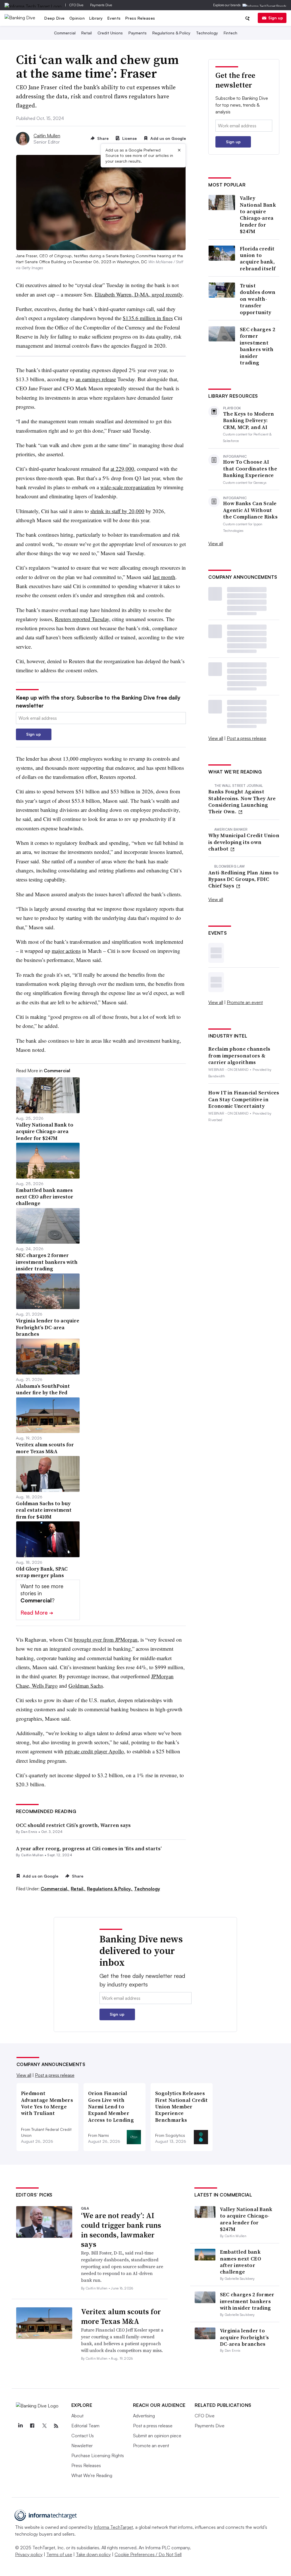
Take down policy (93, 2554)
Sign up (276, 18)
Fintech (230, 33)
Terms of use (59, 2554)
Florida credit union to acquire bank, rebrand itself (258, 259)
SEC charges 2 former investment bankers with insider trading (257, 346)
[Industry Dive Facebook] (32, 2426)
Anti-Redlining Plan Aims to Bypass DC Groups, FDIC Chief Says (243, 879)
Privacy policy (29, 2554)
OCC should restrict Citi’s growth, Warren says (73, 1825)
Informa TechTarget (113, 2527)
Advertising (144, 2416)
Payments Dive (101, 5)
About (77, 2416)
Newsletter (82, 2446)
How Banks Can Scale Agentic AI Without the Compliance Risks (250, 510)
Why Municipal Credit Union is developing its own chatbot (244, 842)
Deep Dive (55, 18)
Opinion (77, 18)
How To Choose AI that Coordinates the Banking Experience (250, 468)
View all (216, 544)
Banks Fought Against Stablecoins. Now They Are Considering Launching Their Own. (242, 802)
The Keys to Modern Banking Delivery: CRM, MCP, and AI (249, 420)
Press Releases (140, 18)
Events (114, 18)
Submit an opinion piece (157, 2436)
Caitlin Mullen (47, 136)
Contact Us (83, 2436)
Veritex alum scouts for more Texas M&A (121, 2316)
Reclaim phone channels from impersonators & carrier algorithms (239, 1055)
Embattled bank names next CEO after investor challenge (241, 2262)
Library (96, 18)
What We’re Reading (92, 2475)
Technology (207, 33)
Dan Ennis (29, 1832)
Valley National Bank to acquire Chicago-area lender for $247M (258, 215)
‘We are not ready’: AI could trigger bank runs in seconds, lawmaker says (121, 2230)
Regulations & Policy (171, 33)
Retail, (78, 1889)
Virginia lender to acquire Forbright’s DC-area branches (245, 2337)
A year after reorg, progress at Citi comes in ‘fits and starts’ (89, 1848)
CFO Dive (76, 5)
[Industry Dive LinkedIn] (20, 2426)
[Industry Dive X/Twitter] (44, 2426)
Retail (87, 33)
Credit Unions (110, 33)
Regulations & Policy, (110, 1889)
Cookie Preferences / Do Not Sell (148, 2554)
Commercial (65, 33)
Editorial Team (85, 2426)
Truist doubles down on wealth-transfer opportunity (258, 299)
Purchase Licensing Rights (98, 2455)
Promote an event (245, 1002)
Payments (138, 33)
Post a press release (247, 738)
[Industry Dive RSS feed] (56, 2426)
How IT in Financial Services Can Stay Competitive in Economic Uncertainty (244, 1099)
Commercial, (55, 1889)
